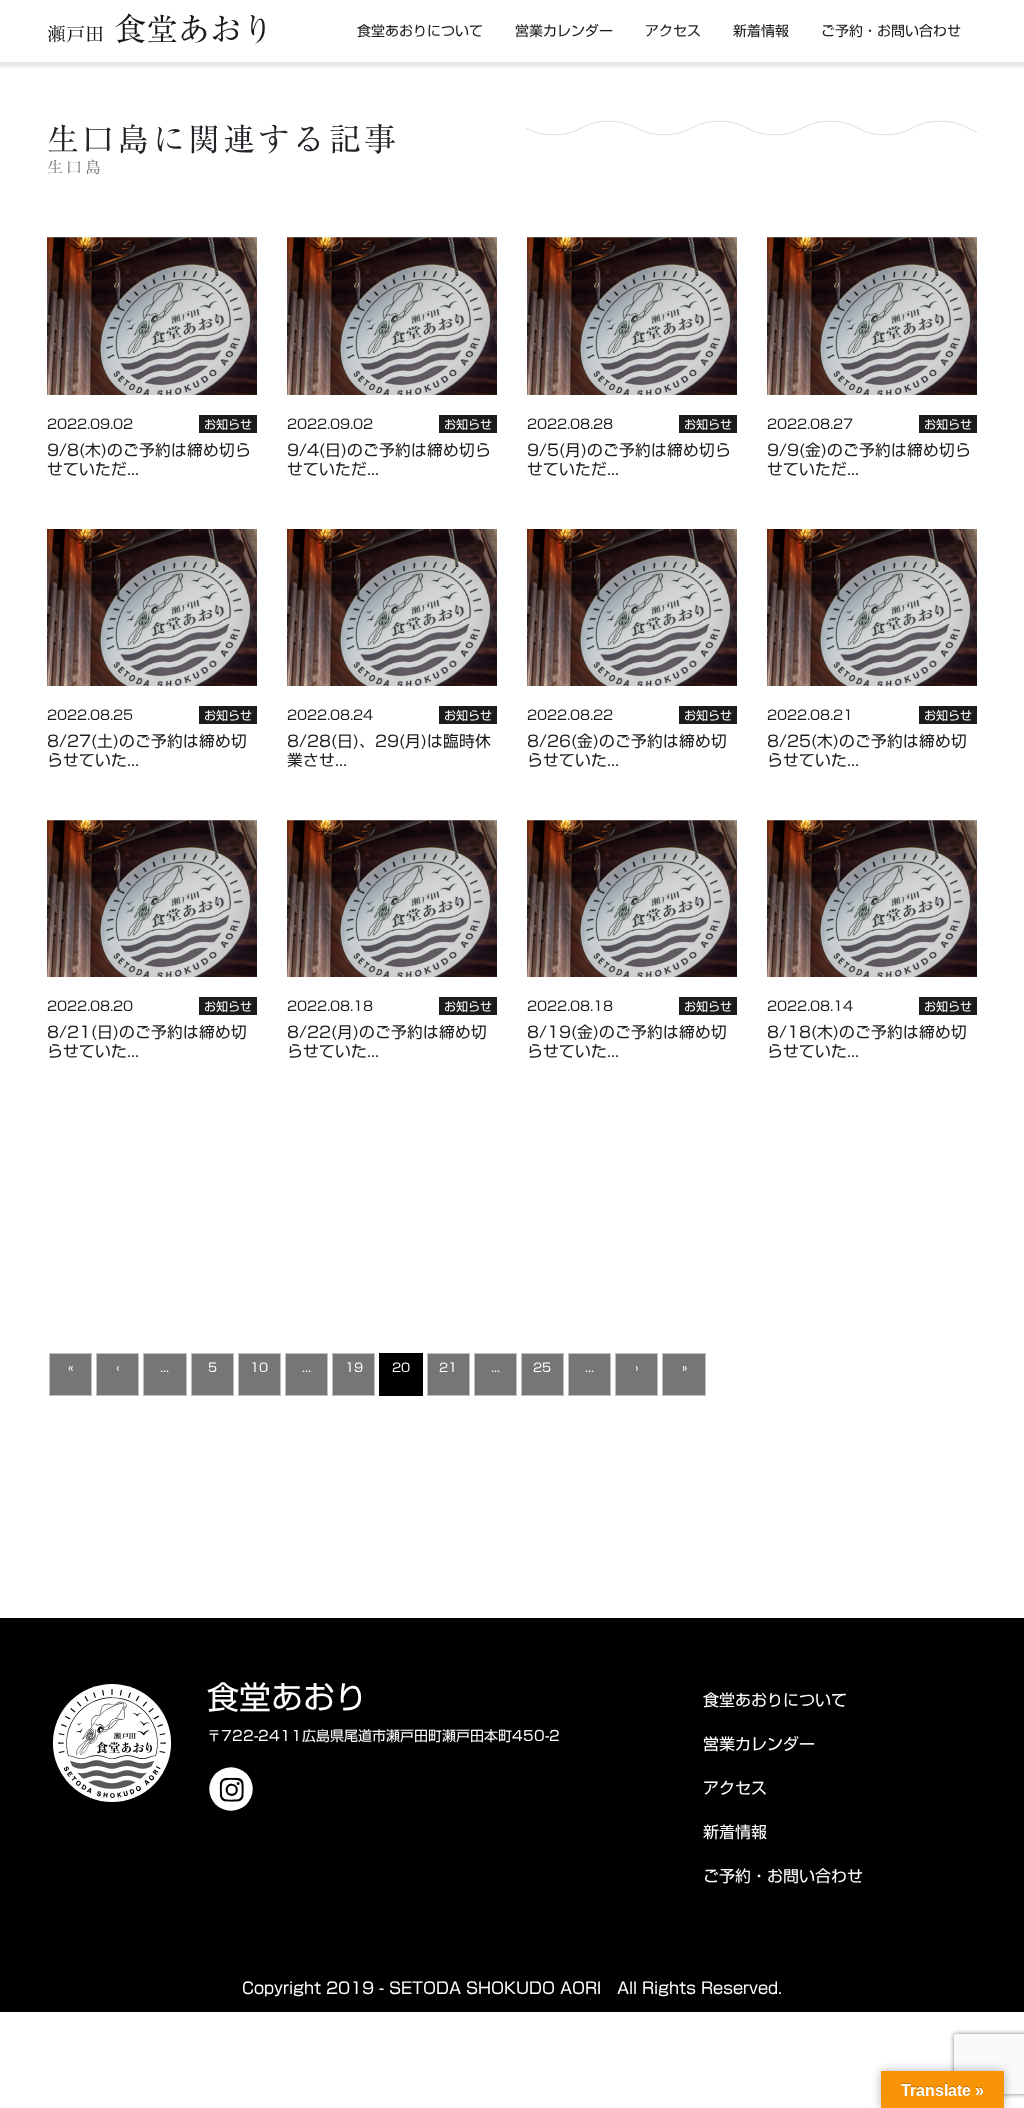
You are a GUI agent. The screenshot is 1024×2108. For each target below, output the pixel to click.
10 (259, 1367)
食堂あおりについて (420, 31)
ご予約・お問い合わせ (891, 31)
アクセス (673, 31)
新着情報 (761, 31)
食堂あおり (160, 29)
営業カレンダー (564, 31)
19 (354, 1367)
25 (542, 1367)
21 (448, 1367)
